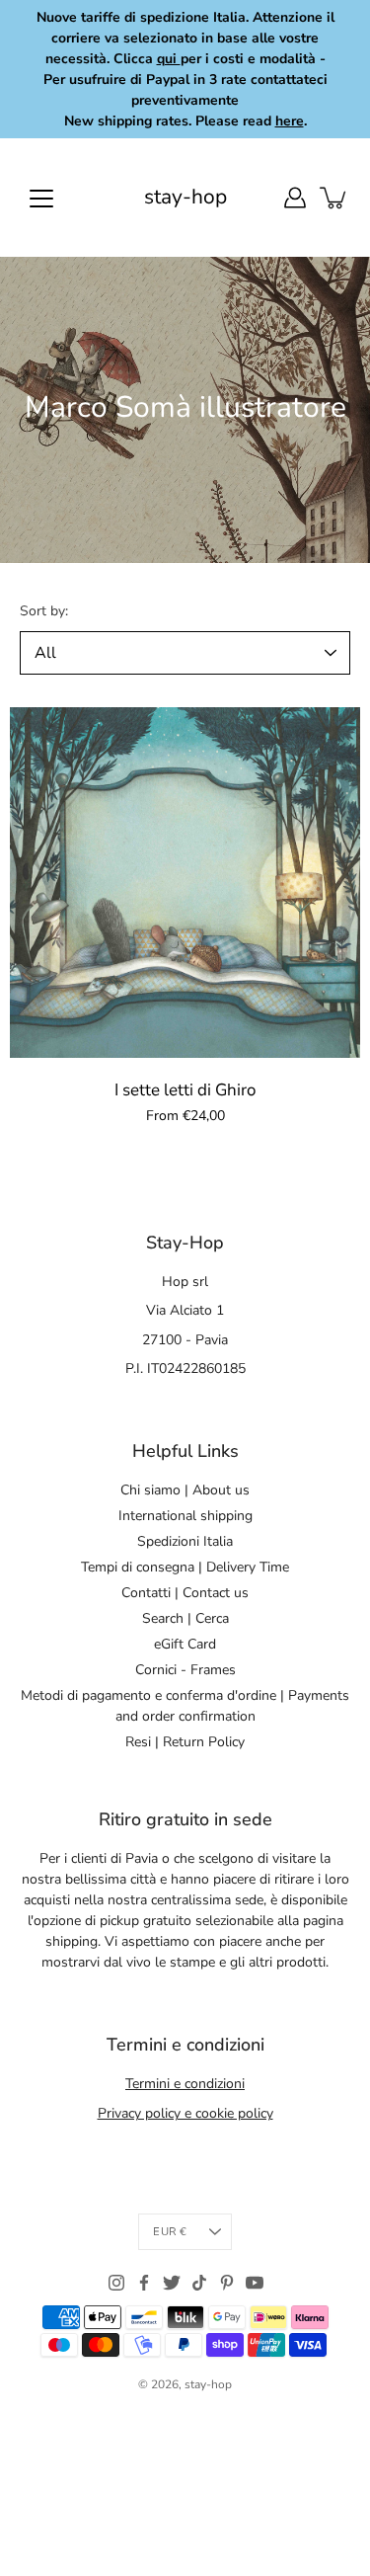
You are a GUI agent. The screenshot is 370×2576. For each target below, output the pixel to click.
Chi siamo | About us (185, 1490)
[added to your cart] (334, 198)
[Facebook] (144, 2283)
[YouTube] (255, 2283)
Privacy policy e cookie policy (185, 2113)
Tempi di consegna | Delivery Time (185, 1567)
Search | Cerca (185, 1618)
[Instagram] (116, 2283)
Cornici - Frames (185, 1670)
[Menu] (41, 199)
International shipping (185, 1516)
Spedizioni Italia (185, 1541)
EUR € (170, 2232)
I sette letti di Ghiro (185, 1090)
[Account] (295, 198)
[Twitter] (172, 2283)
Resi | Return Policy (185, 1742)
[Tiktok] (199, 2283)
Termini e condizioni (185, 2084)
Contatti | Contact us (185, 1593)
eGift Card (185, 1644)
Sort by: (44, 611)
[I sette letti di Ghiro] (185, 883)
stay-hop (185, 197)
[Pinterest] (227, 2283)
